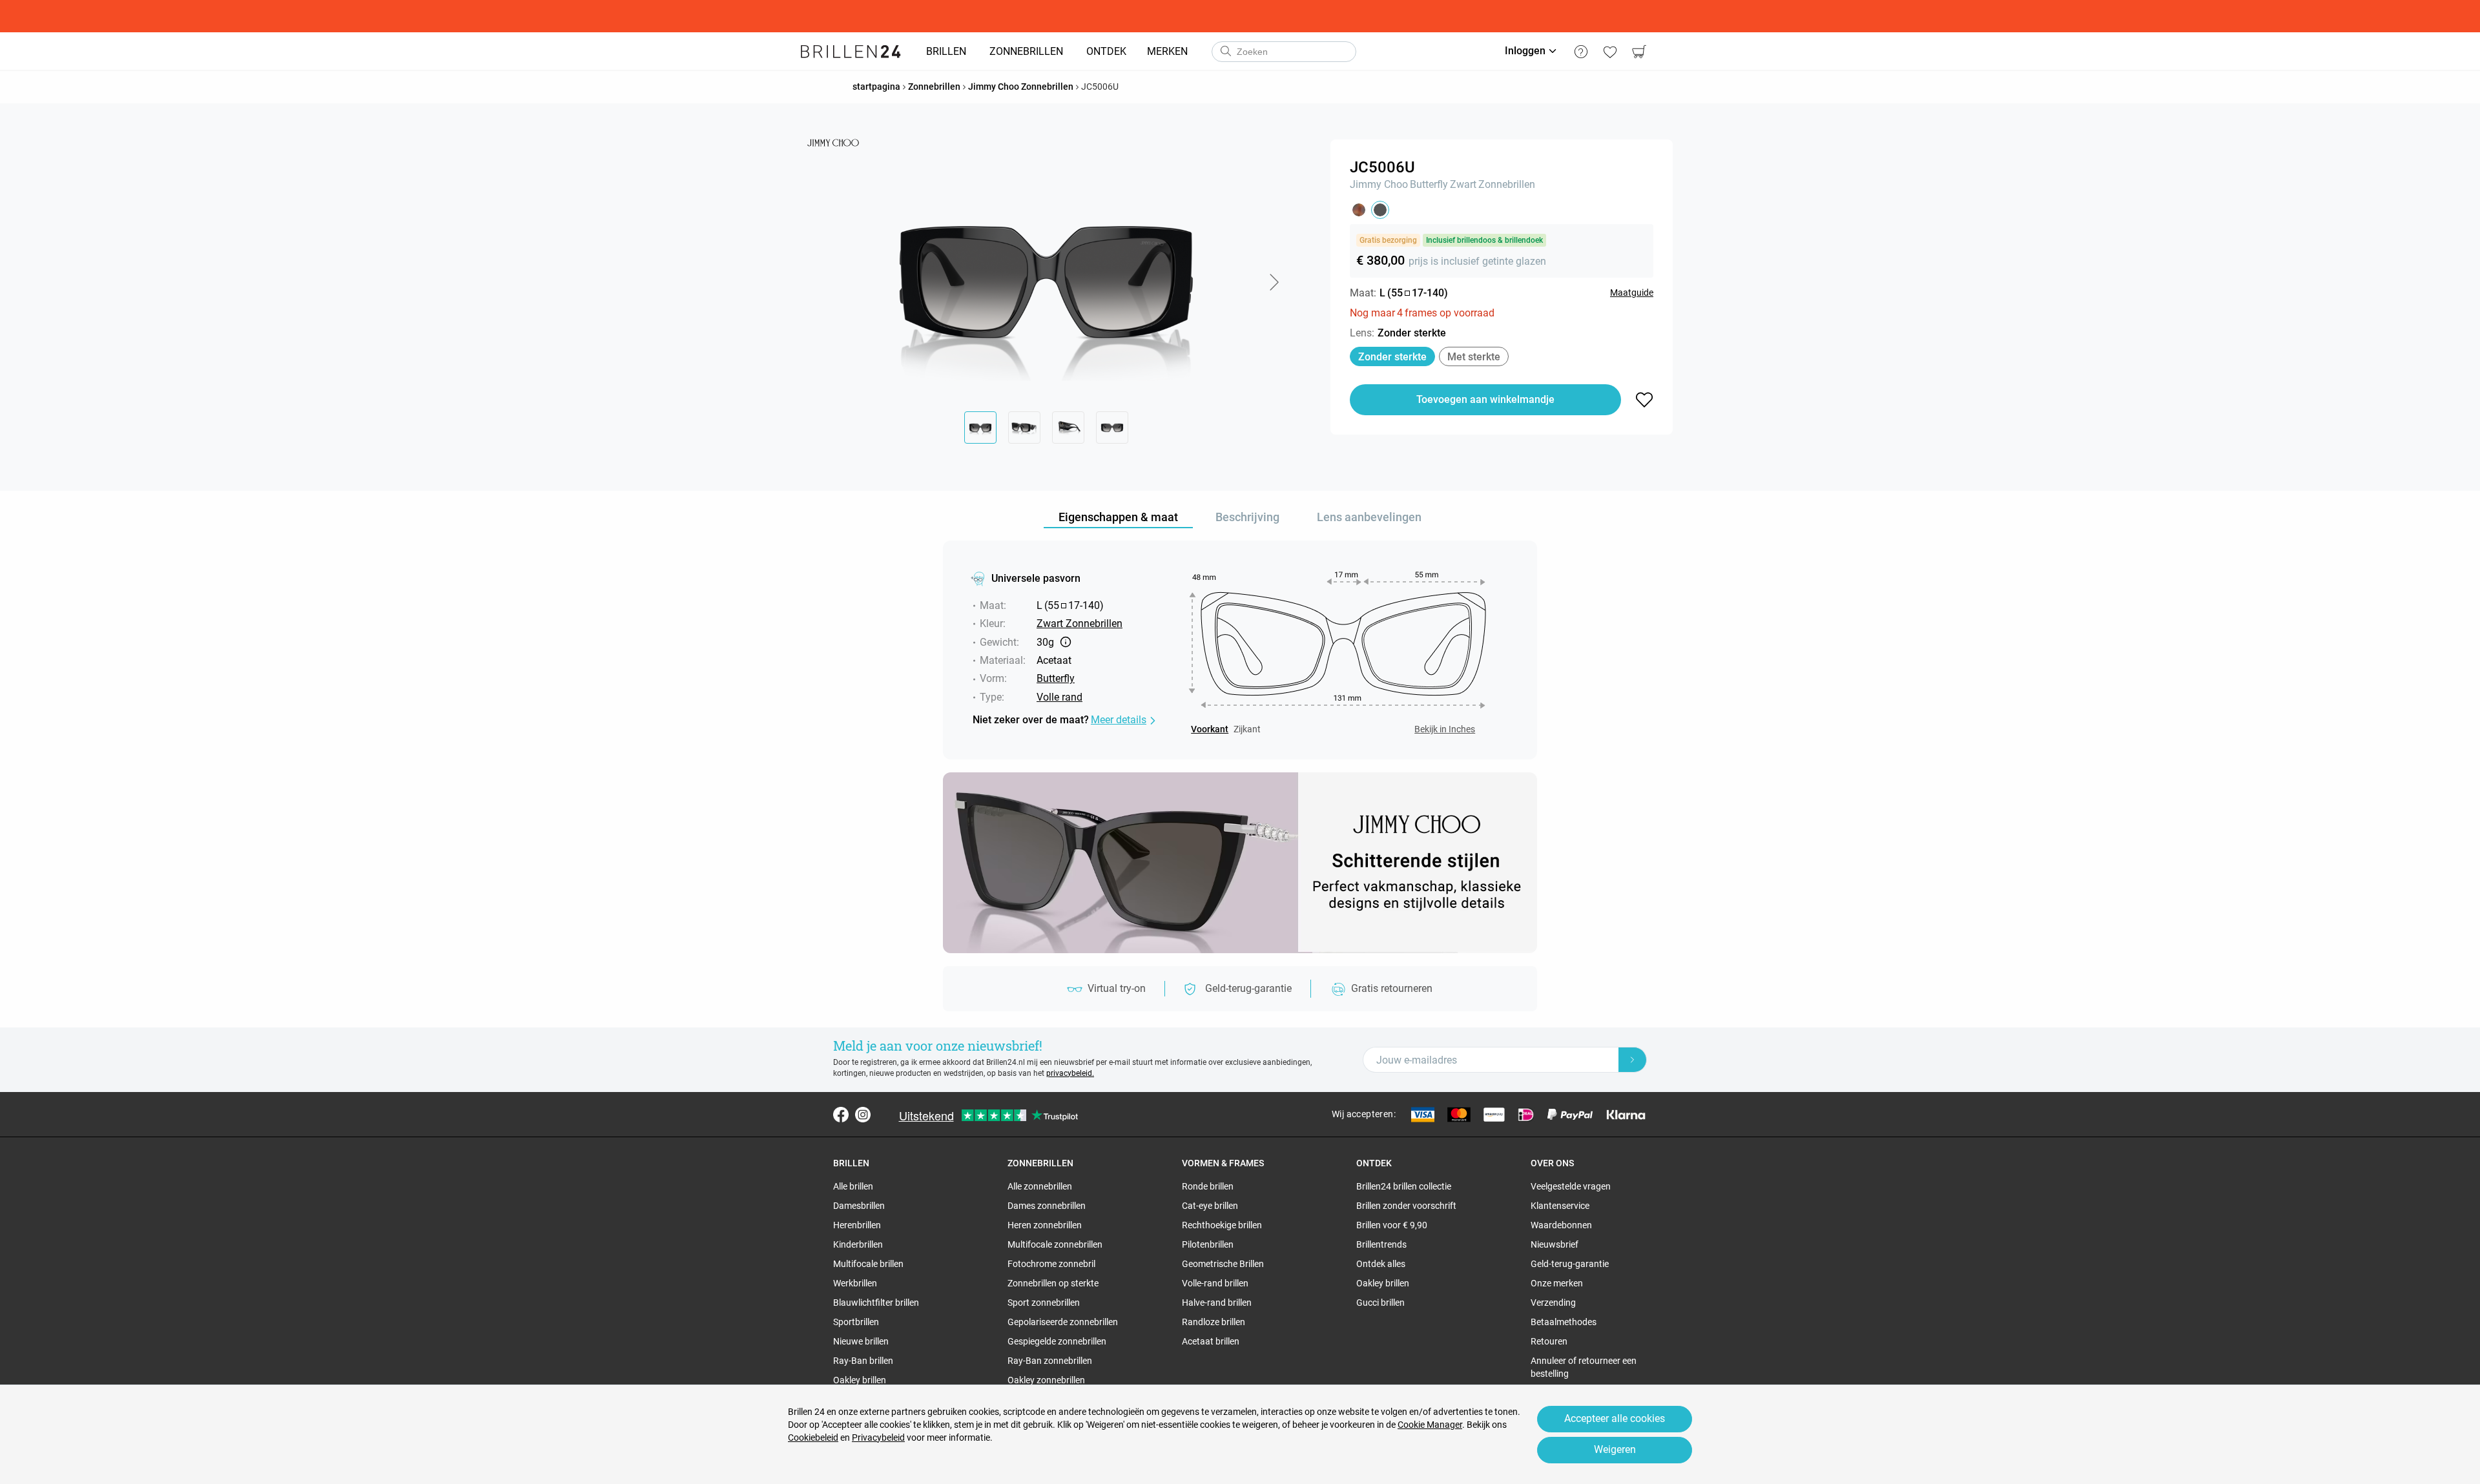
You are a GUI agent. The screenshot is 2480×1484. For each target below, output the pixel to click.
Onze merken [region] (1557, 1283)
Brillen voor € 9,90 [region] (1392, 1225)
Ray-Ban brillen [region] (863, 1361)
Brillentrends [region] (1381, 1244)
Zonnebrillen (1507, 184)
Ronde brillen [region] (1208, 1186)
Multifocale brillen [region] (868, 1264)
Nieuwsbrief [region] (1555, 1244)
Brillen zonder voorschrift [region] (1406, 1206)
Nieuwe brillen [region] (861, 1341)
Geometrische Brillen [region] (1223, 1264)
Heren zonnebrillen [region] (1045, 1225)
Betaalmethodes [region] (1564, 1322)
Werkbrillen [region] (855, 1283)
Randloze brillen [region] (1214, 1322)
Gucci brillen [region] (1380, 1303)
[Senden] (1225, 52)
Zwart (1463, 184)
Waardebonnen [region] (1561, 1225)
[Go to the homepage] (851, 52)
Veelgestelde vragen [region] (1571, 1186)
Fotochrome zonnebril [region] (1051, 1264)
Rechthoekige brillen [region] (1222, 1225)
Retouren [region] (1549, 1341)
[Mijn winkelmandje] (1639, 52)
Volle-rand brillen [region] (1215, 1283)
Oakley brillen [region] (860, 1380)
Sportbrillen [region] (856, 1322)
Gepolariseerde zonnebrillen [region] (1063, 1322)
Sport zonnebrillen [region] (1044, 1303)
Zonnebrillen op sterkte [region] (1053, 1283)
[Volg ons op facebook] (841, 1115)
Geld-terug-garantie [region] (1570, 1264)
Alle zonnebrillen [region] (1040, 1186)
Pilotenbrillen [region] (1208, 1244)
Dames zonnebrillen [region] (1047, 1206)
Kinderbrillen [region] (858, 1244)
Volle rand (1059, 697)
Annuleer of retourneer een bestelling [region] (1584, 1367)
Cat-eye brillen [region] (1210, 1206)
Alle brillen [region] (853, 1186)
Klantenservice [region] (1560, 1206)
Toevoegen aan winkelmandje (1485, 399)
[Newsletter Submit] (1633, 1060)
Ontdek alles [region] (1381, 1264)
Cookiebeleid (813, 1438)
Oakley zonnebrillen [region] (1046, 1380)
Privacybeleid (878, 1438)
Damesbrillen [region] (859, 1206)
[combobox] (1284, 52)
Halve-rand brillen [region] (1217, 1303)
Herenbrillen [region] (857, 1225)
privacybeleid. (1070, 1073)
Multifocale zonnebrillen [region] (1055, 1244)
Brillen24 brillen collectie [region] (1404, 1186)
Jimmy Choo (1379, 184)
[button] (1274, 282)
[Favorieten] (1610, 52)
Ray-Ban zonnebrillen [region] (1050, 1361)
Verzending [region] (1553, 1303)
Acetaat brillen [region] (1211, 1341)
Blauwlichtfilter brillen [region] (876, 1303)
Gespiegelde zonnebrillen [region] (1057, 1341)
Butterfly (1429, 184)
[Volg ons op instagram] (863, 1115)
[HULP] (1581, 52)
